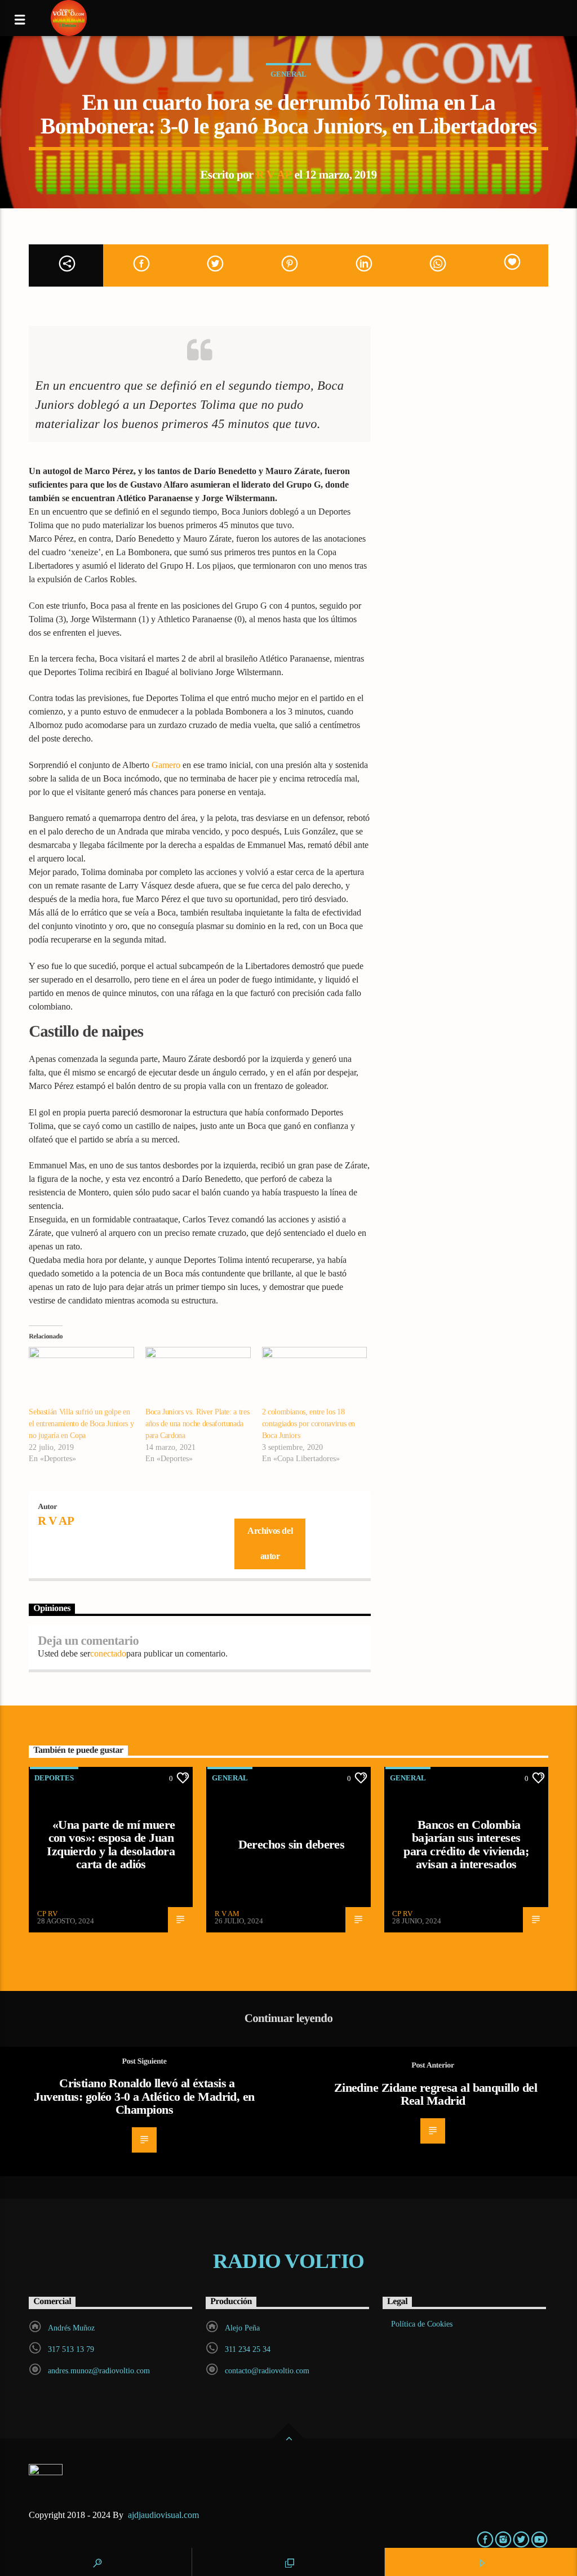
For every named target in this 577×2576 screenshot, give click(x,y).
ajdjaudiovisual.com (165, 2515)
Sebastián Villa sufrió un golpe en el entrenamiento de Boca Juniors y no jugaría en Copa (81, 1424)
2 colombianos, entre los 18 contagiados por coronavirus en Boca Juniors (309, 1424)
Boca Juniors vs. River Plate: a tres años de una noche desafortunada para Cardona (197, 1424)
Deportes (54, 1778)
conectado (108, 1653)
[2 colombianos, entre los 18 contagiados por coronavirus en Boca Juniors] (315, 1377)
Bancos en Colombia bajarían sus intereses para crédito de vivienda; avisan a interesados (466, 1845)
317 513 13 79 (71, 2349)
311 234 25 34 (248, 2349)
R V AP (274, 174)
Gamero (166, 765)
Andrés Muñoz (71, 2328)
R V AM (227, 1914)
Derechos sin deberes (292, 1844)
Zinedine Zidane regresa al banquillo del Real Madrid (436, 2094)
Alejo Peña (242, 2328)
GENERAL (288, 74)
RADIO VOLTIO (288, 2261)
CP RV (47, 1914)
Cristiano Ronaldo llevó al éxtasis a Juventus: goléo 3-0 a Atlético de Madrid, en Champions (144, 2096)
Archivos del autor (270, 1543)
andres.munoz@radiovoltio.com (99, 2371)
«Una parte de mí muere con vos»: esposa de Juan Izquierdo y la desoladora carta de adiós (111, 1845)
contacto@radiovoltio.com (267, 2371)
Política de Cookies (422, 2324)
